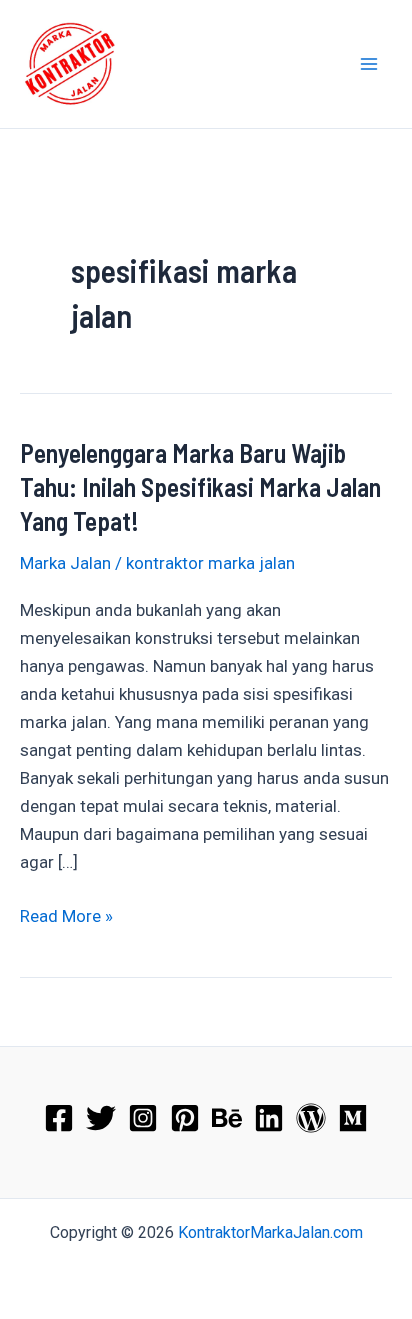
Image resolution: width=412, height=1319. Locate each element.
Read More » (66, 917)
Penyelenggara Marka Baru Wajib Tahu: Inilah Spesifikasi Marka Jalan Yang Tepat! (200, 486)
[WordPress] (311, 1118)
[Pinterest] (185, 1118)
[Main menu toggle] (370, 64)
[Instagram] (143, 1118)
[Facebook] (59, 1118)
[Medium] (353, 1118)
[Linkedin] (269, 1118)
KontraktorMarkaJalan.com (270, 1232)
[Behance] (227, 1118)
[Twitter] (101, 1118)
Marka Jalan (65, 563)
